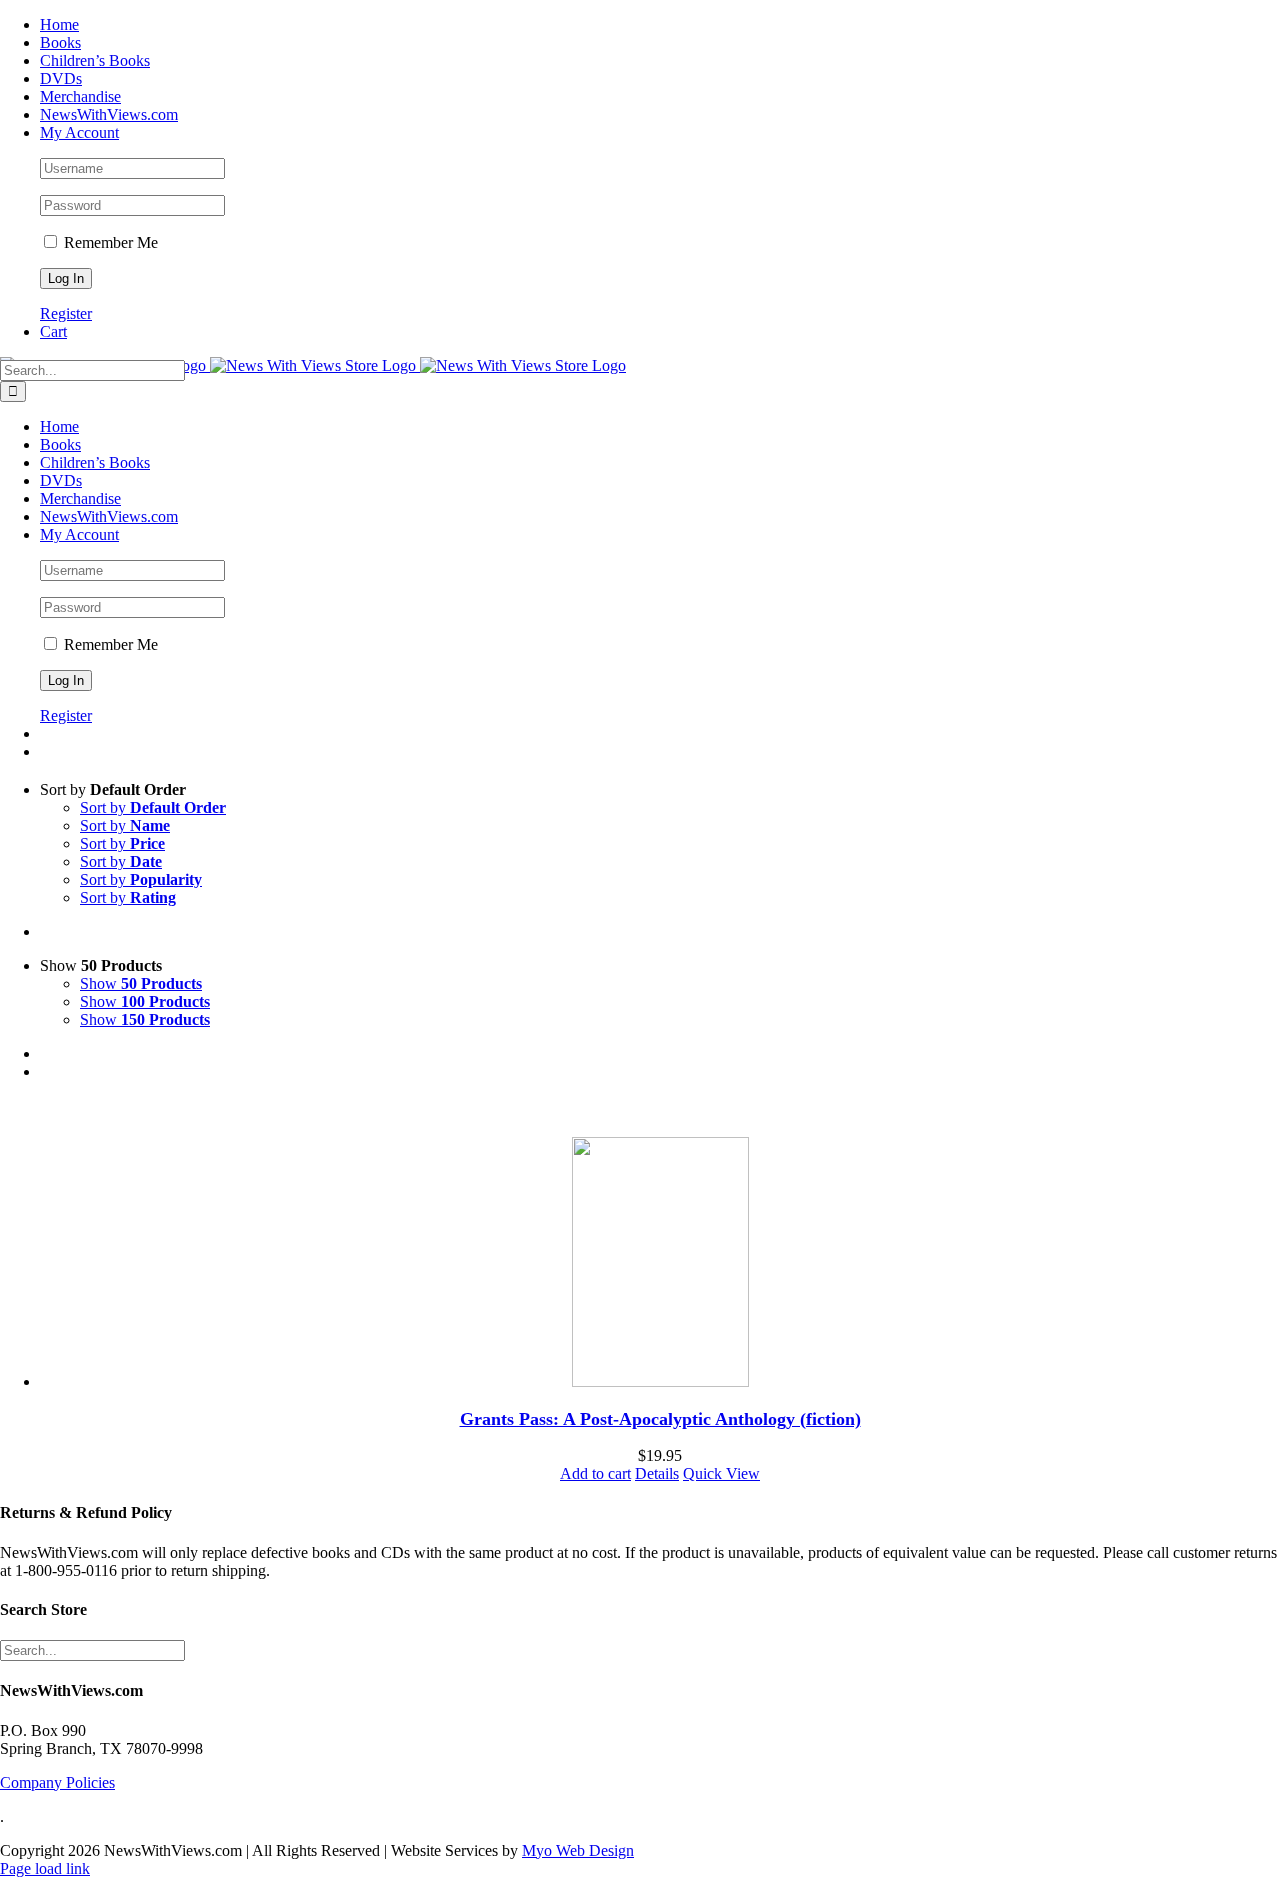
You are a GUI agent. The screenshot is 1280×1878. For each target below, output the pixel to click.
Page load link (45, 1868)
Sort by (153, 807)
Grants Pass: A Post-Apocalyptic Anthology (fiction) (660, 1419)
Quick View (721, 1473)
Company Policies (57, 1782)
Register (66, 313)
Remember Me (109, 242)
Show (141, 983)
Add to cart (595, 1473)
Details (657, 1473)
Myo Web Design (578, 1850)
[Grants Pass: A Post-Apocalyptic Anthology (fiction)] (660, 1264)
